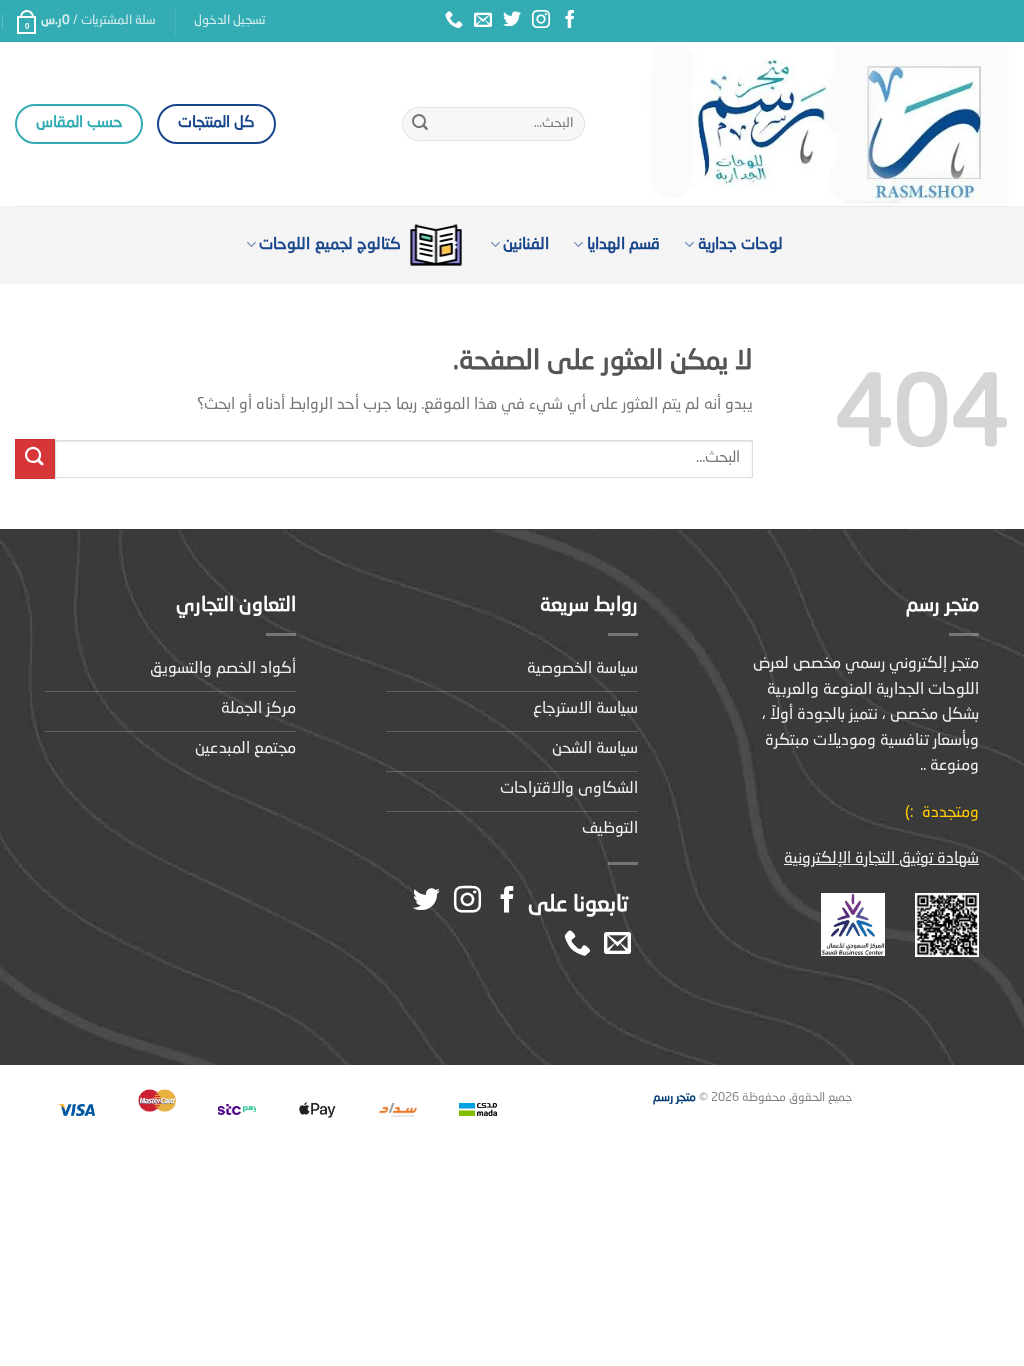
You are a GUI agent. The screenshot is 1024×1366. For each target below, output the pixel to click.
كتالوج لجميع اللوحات (330, 245)
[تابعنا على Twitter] (512, 21)
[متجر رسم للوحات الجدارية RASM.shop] (812, 124)
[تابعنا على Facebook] (570, 21)
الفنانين (526, 245)
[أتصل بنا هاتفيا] (454, 21)
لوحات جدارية (740, 245)
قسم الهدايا (623, 245)
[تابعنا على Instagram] (541, 21)
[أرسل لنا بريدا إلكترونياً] (483, 21)
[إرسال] (420, 124)
